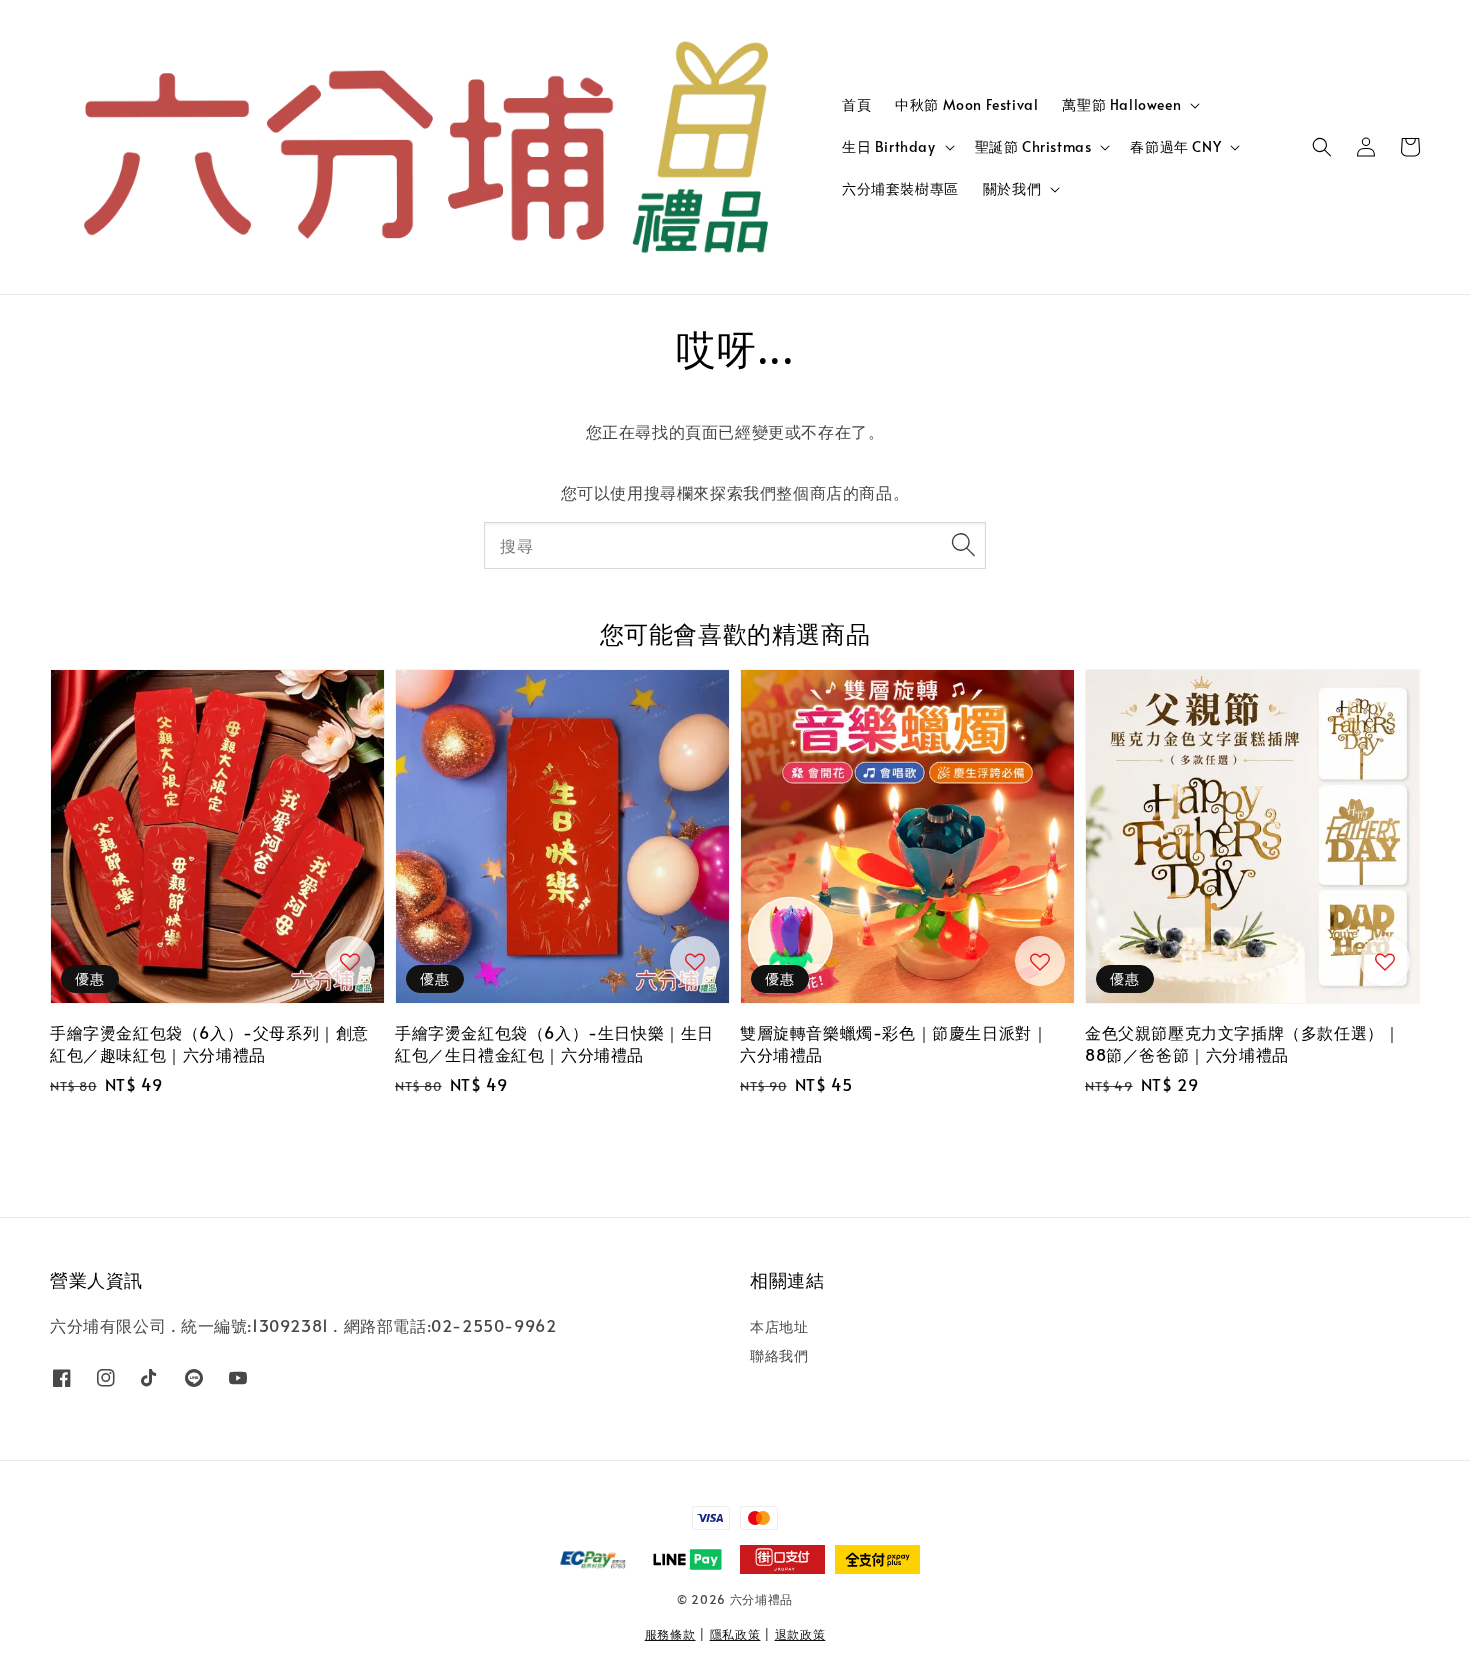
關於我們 (1012, 189)
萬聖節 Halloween (1121, 105)
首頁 (856, 104)
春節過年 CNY (1175, 147)
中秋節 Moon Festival (966, 104)
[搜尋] (963, 545)
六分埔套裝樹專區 (900, 188)
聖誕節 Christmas (1033, 147)
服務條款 (670, 1634)
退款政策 (800, 1634)
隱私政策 (735, 1634)
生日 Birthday (889, 147)
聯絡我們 (779, 1355)
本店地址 (779, 1327)
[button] (1322, 147)
